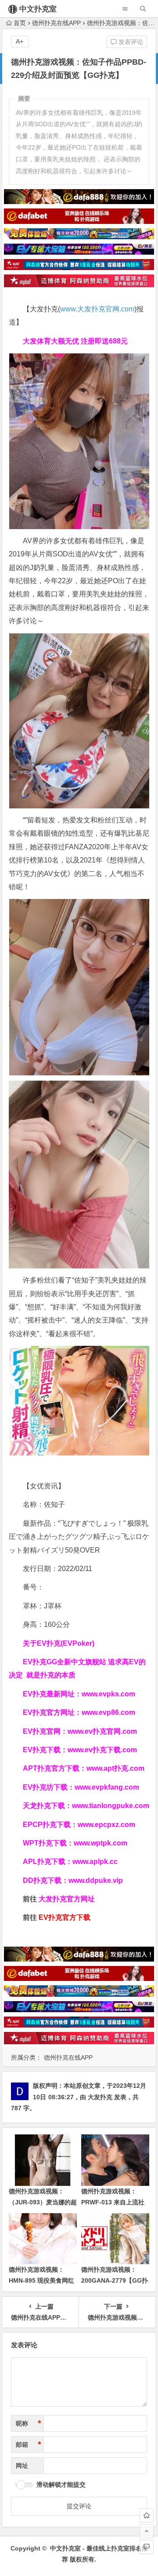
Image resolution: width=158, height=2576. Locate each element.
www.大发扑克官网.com (97, 309)
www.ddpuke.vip (96, 1880)
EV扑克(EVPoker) (66, 1643)
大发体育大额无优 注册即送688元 (75, 341)
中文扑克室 (38, 9)
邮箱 (29, 2444)
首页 (20, 23)
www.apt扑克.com (116, 1768)
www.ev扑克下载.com (102, 1750)
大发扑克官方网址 (67, 1899)
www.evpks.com (108, 1694)
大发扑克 (100, 2097)
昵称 (29, 2423)
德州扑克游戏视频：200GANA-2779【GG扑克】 (115, 2280)
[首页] (147, 2515)
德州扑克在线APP (56, 23)
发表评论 (130, 42)
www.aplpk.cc (95, 1862)
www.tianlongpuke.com (111, 1806)
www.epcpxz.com (106, 1825)
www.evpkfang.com (107, 1787)
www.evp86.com (108, 1712)
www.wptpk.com (101, 1843)
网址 (22, 2466)
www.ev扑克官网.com (102, 1731)
